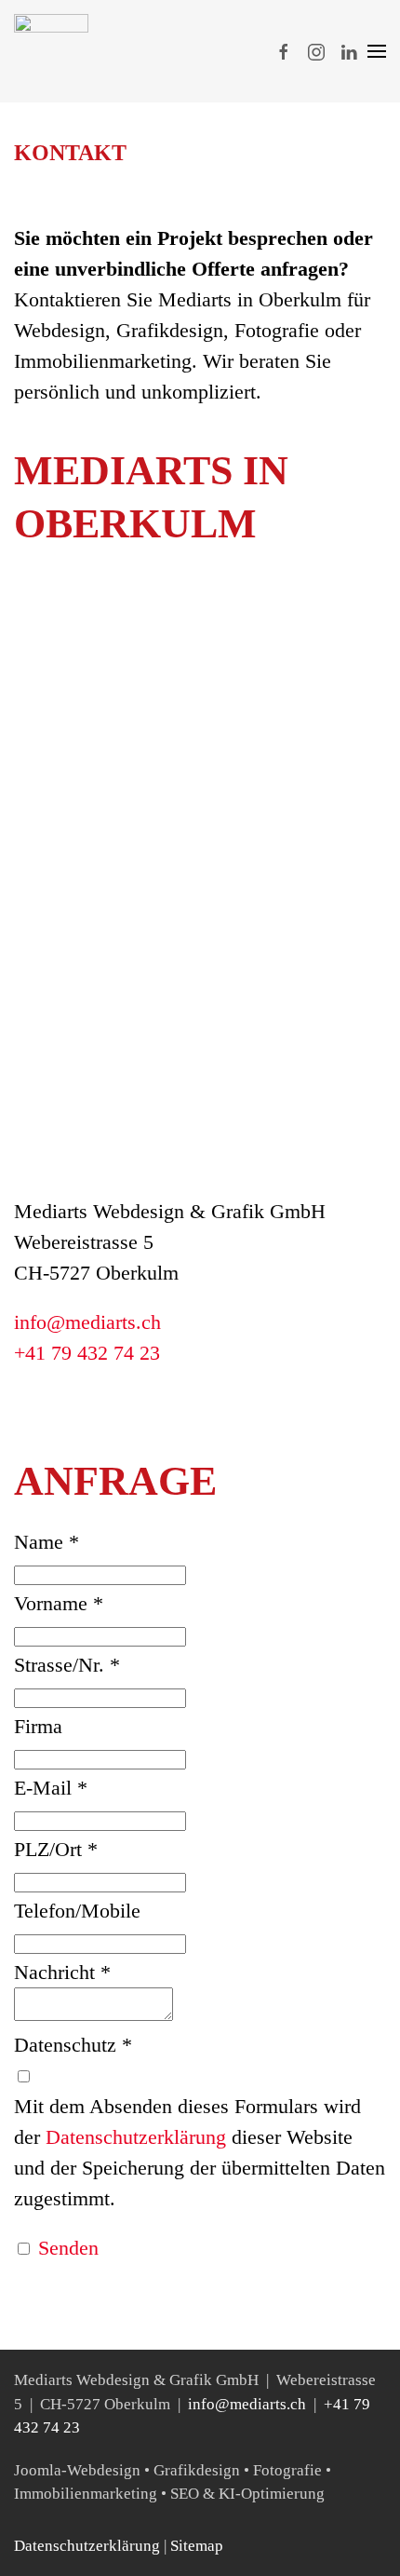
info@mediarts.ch (87, 1322)
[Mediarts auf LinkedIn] (349, 51)
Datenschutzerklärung (87, 2546)
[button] (377, 51)
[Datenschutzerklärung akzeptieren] (23, 2075)
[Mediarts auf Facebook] (284, 51)
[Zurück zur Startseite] (51, 51)
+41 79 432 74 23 (87, 1353)
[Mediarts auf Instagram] (316, 51)
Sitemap (197, 2546)
